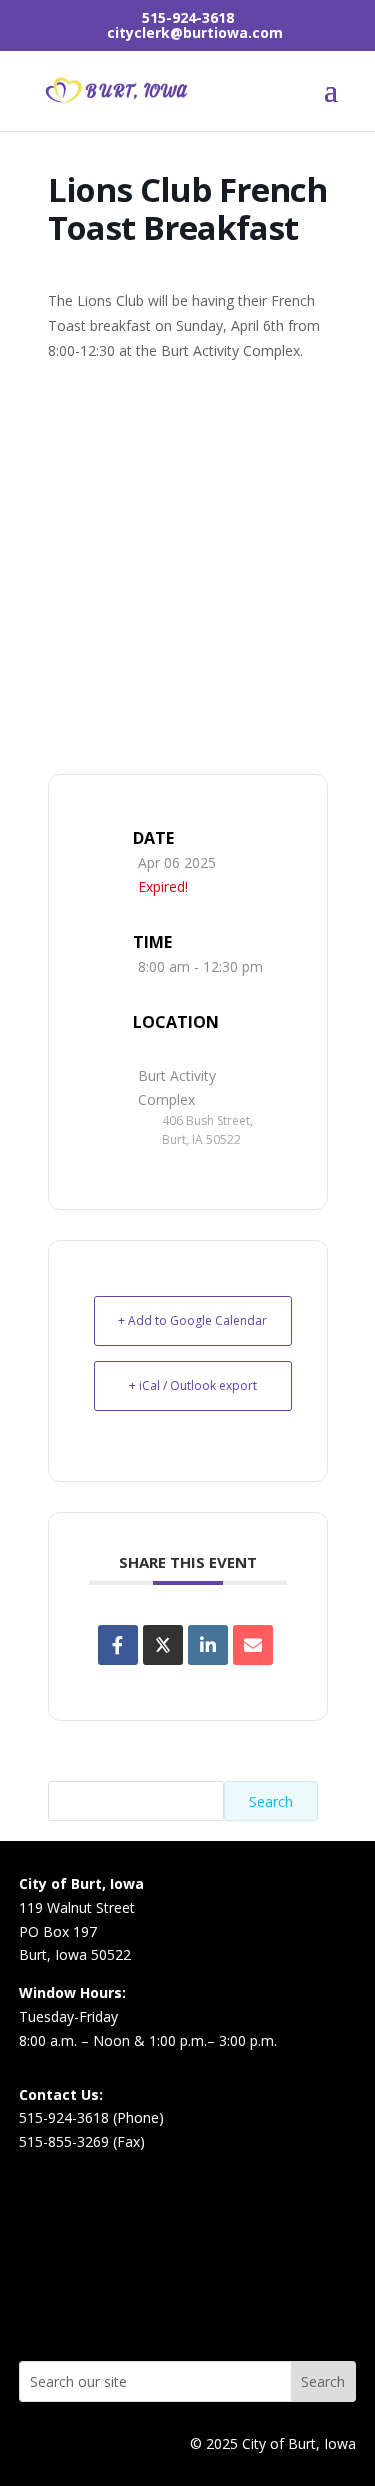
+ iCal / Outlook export (193, 1385)
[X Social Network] (163, 1645)
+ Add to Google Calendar (192, 1320)
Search (271, 1801)
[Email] (253, 1645)
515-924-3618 (188, 17)
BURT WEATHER (188, 2282)
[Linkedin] (208, 1645)
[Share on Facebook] (118, 1645)
